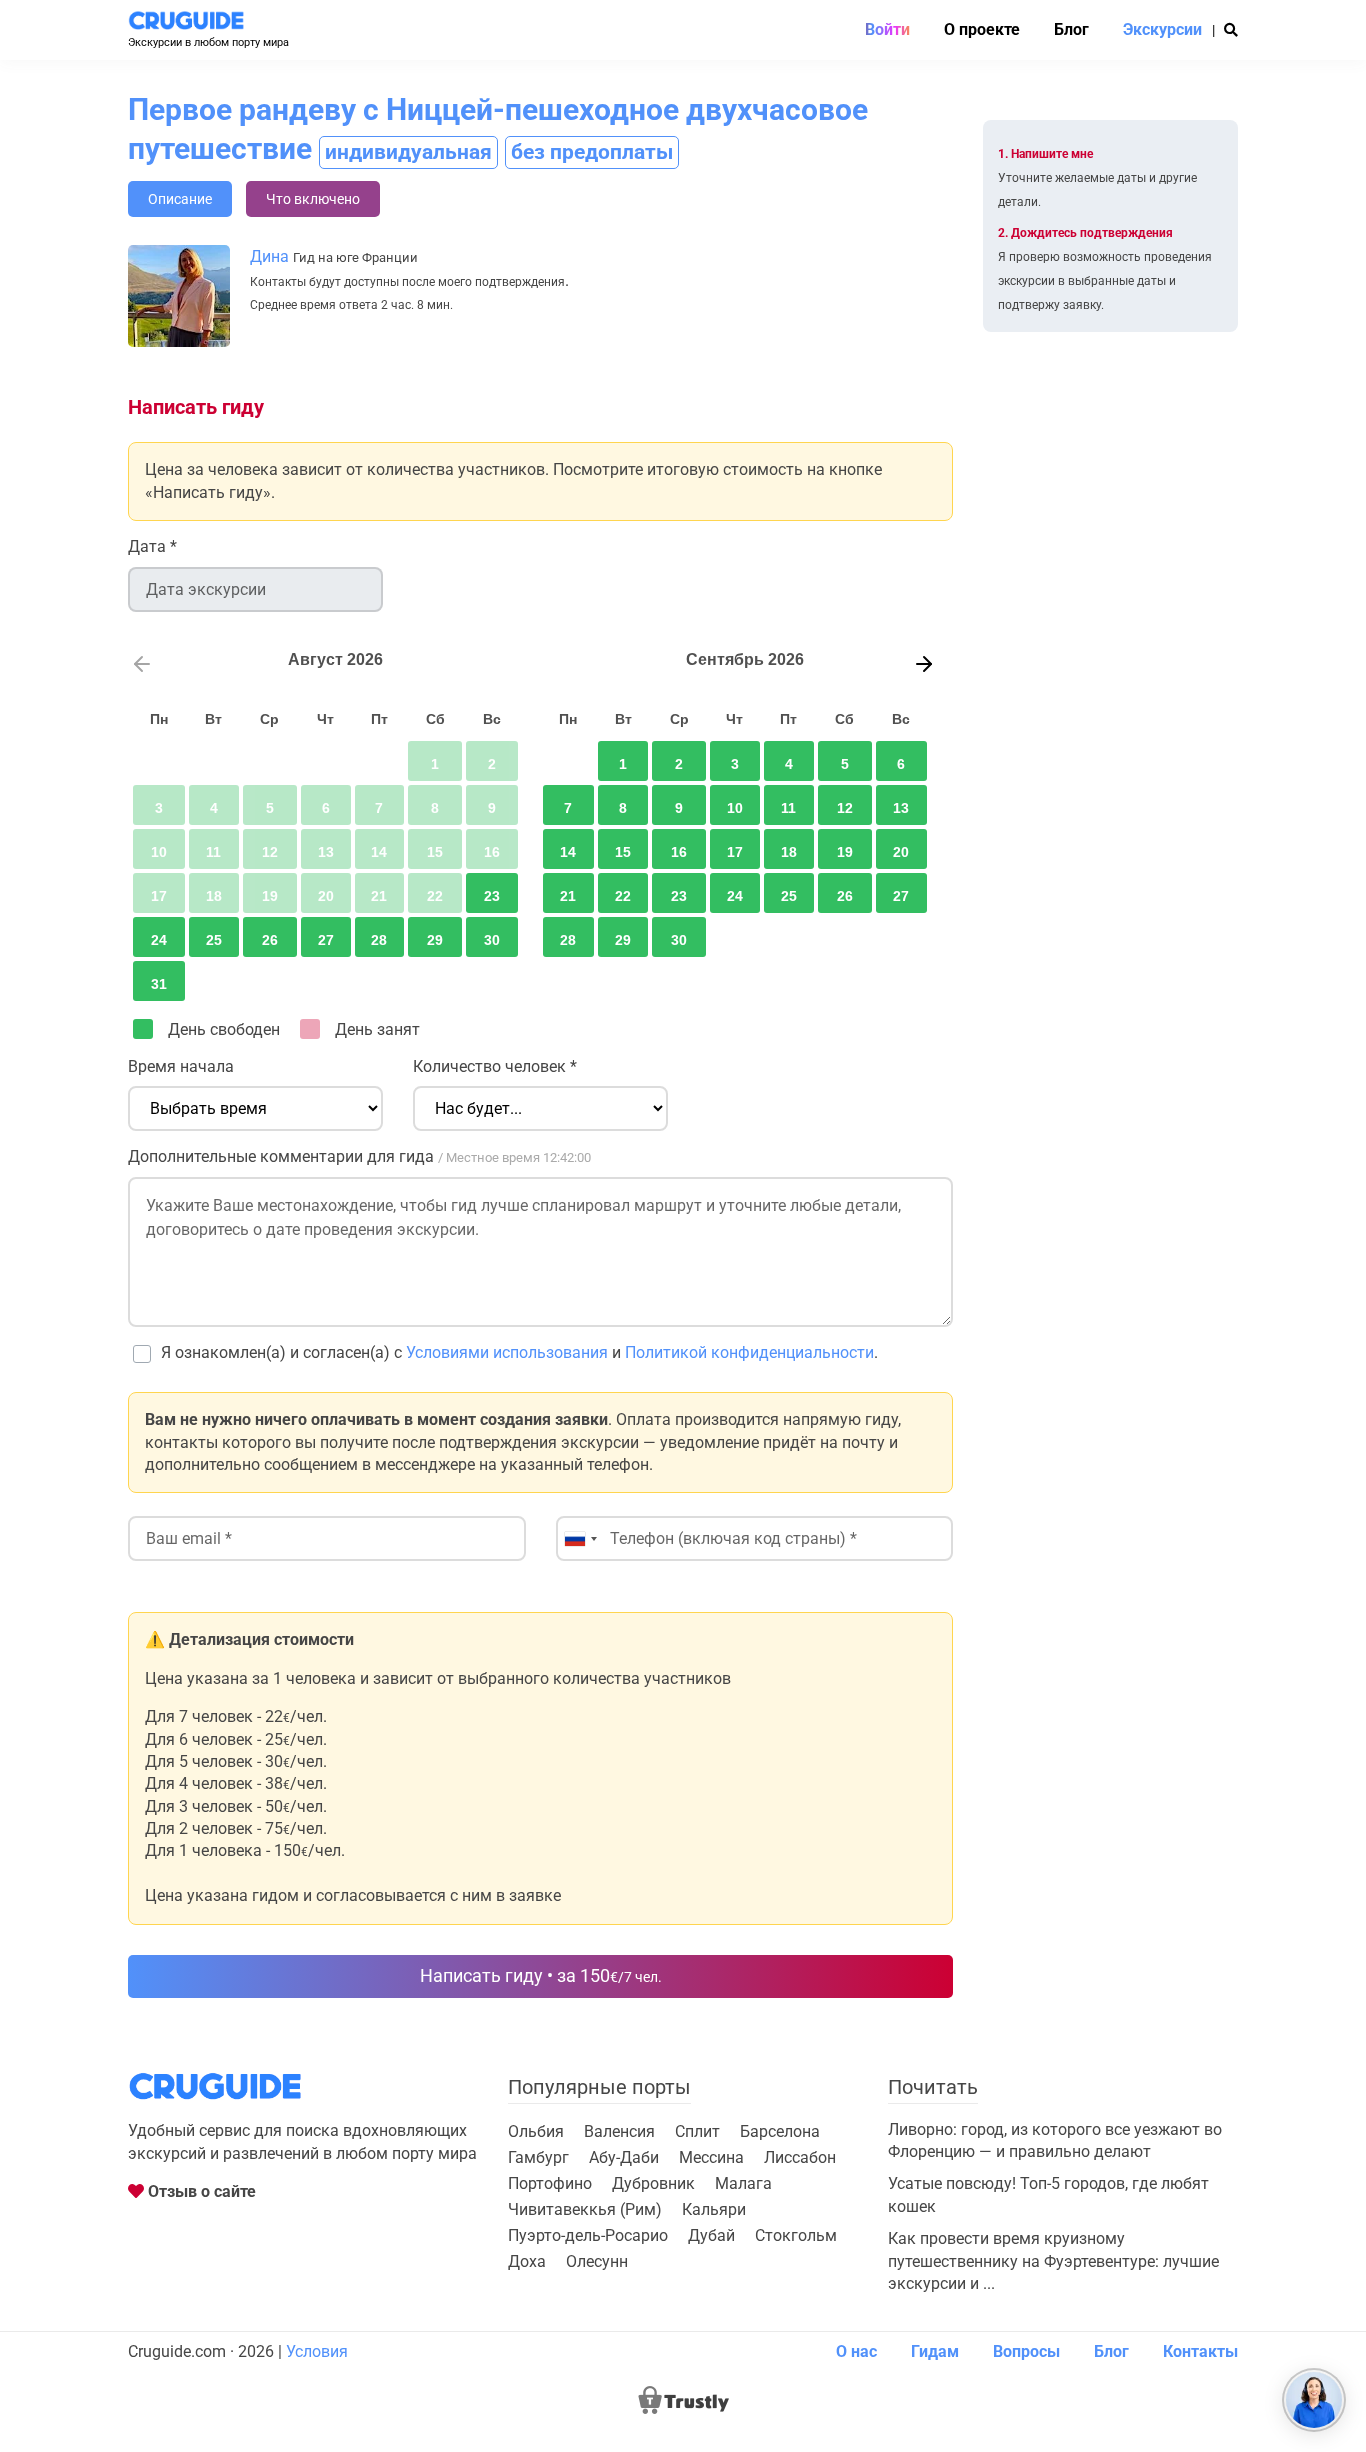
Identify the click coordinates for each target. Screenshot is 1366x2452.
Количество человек (495, 1066)
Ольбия (536, 2131)
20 (901, 852)
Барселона (780, 2131)
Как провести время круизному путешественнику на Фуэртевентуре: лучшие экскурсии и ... (1053, 2261)
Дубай (711, 2235)
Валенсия (619, 2131)
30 (492, 940)
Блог (1071, 30)
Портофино (550, 2183)
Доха (527, 2261)
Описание (180, 199)
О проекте (982, 30)
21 (568, 896)
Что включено (313, 199)
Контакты (1200, 2351)
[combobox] (580, 1538)
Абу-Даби (624, 2157)
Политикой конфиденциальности (749, 1352)
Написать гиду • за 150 (541, 1975)
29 (435, 940)
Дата (152, 546)
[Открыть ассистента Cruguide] (1314, 2400)
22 (623, 896)
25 (214, 940)
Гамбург (538, 2157)
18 (789, 852)
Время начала (181, 1066)
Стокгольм (796, 2235)
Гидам (935, 2351)
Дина (269, 256)
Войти (887, 30)
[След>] (920, 660)
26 (270, 940)
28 (379, 940)
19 (845, 852)
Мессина (711, 2157)
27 (326, 940)
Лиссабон (800, 2157)
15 (623, 852)
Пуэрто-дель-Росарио (588, 2235)
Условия (317, 2351)
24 (159, 940)
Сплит (697, 2131)
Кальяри (714, 2209)
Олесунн (597, 2261)
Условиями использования (507, 1352)
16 (679, 852)
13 (901, 808)
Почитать (933, 2087)
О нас (856, 2351)
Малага (743, 2183)
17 (735, 852)
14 (568, 852)
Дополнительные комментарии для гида (359, 1156)
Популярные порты (599, 2087)
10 (735, 808)
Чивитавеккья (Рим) (585, 2209)
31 (159, 984)
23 (492, 896)
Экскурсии (1162, 30)
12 (845, 808)
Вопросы (1026, 2351)
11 (788, 808)
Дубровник (653, 2183)
